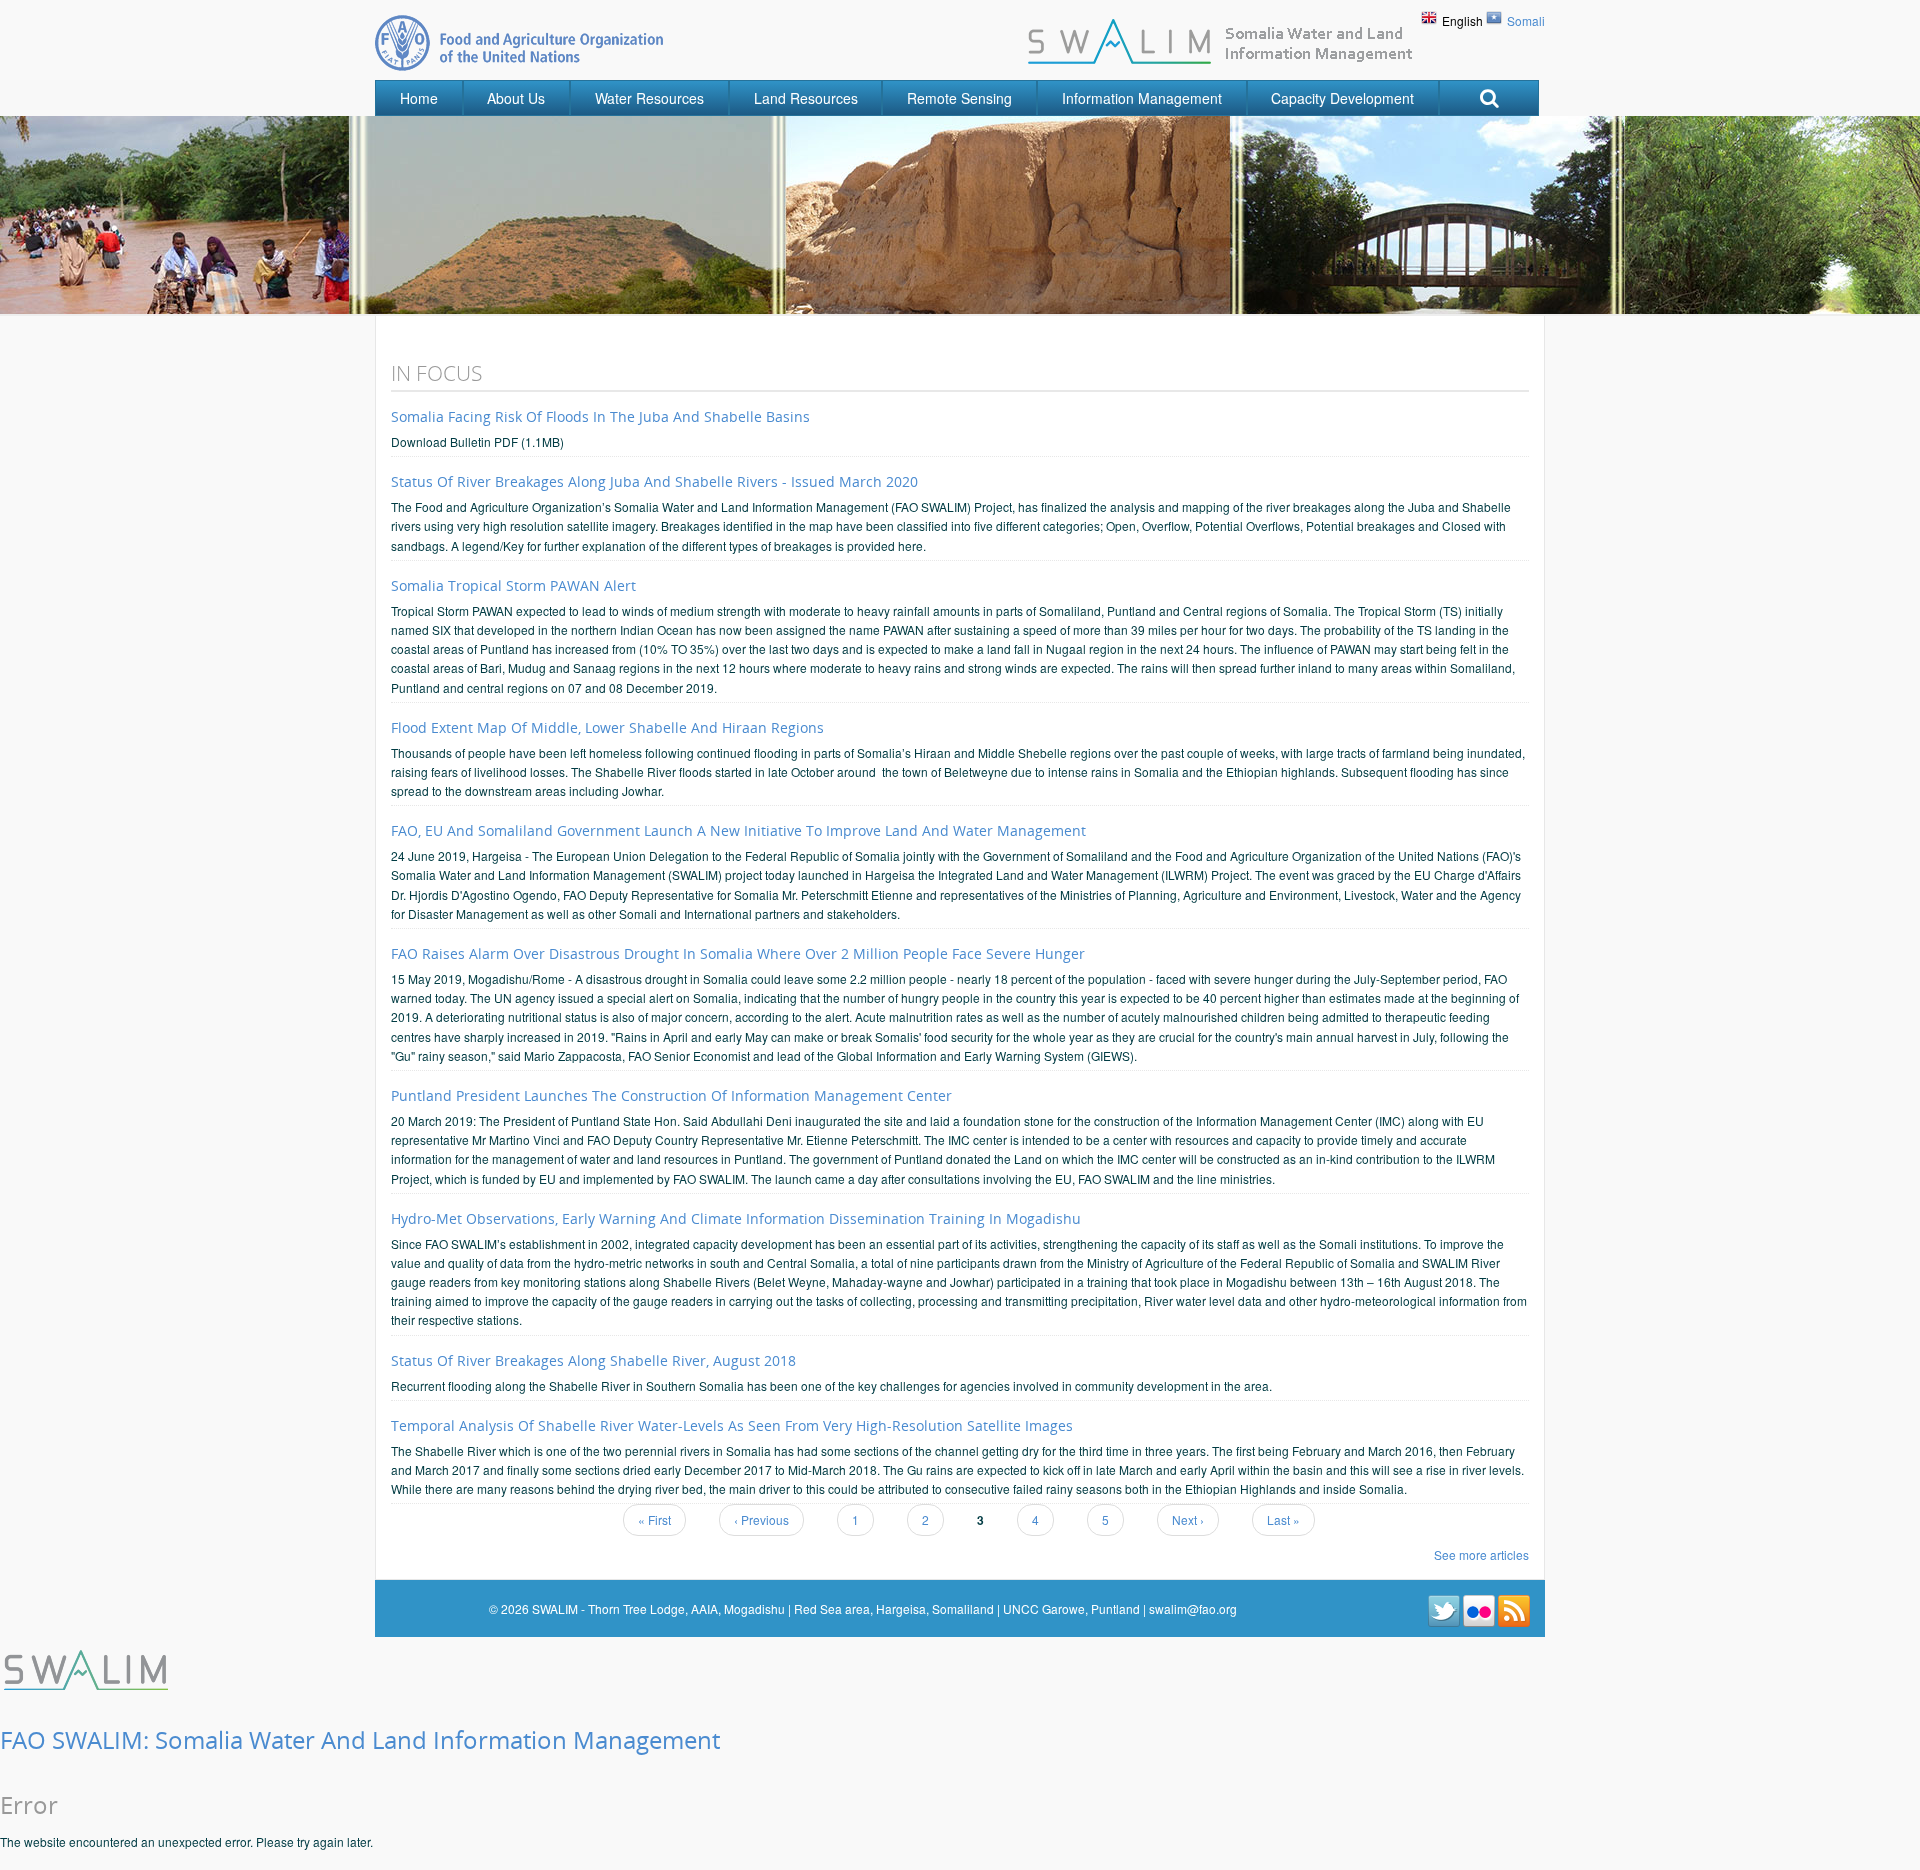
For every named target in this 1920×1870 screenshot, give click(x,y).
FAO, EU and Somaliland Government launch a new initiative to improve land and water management (738, 830)
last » (1283, 1519)
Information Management (1142, 98)
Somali (1526, 20)
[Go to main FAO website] (519, 42)
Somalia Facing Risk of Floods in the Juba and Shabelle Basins (600, 416)
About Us (516, 98)
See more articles (1481, 1554)
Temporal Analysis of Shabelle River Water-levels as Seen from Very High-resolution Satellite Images (732, 1425)
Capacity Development (1342, 98)
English (1462, 20)
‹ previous (761, 1519)
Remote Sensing (959, 98)
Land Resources (806, 98)
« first (654, 1519)
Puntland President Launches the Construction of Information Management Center (671, 1095)
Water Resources (649, 98)
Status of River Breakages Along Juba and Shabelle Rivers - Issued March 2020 (654, 481)
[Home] (88, 1667)
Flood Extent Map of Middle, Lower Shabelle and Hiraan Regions (607, 727)
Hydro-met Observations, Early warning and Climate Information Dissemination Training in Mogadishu (736, 1218)
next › (1188, 1519)
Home (419, 98)
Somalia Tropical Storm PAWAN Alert (513, 585)
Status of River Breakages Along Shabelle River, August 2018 (593, 1360)
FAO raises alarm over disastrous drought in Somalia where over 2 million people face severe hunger (738, 953)
